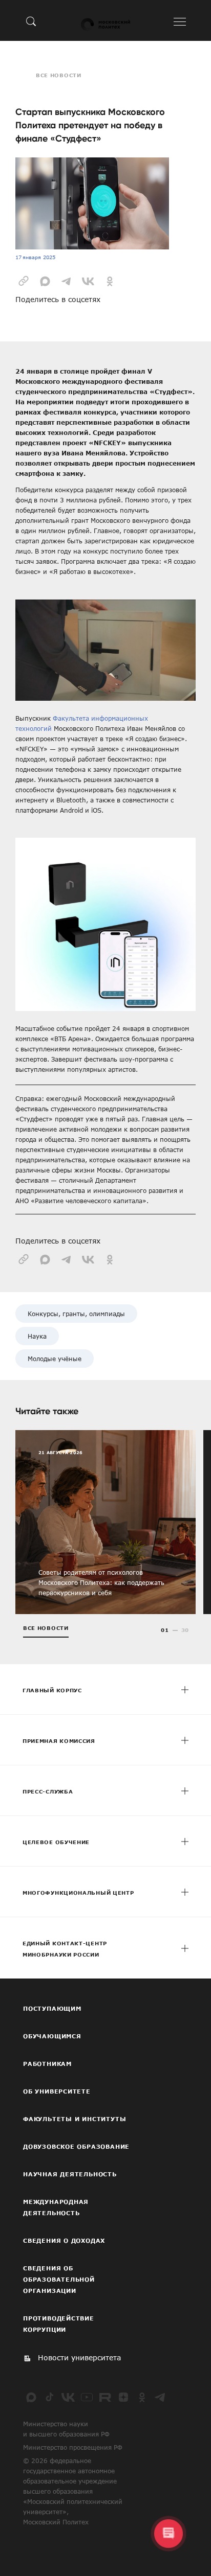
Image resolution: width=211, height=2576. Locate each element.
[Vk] (68, 2397)
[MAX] (31, 2397)
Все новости (59, 75)
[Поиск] (31, 21)
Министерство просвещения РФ (73, 2447)
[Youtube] (87, 2397)
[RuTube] (105, 2397)
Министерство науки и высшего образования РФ (66, 2429)
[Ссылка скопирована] (24, 280)
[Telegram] (160, 2397)
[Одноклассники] (142, 2397)
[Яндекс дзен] (123, 2397)
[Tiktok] (50, 2397)
